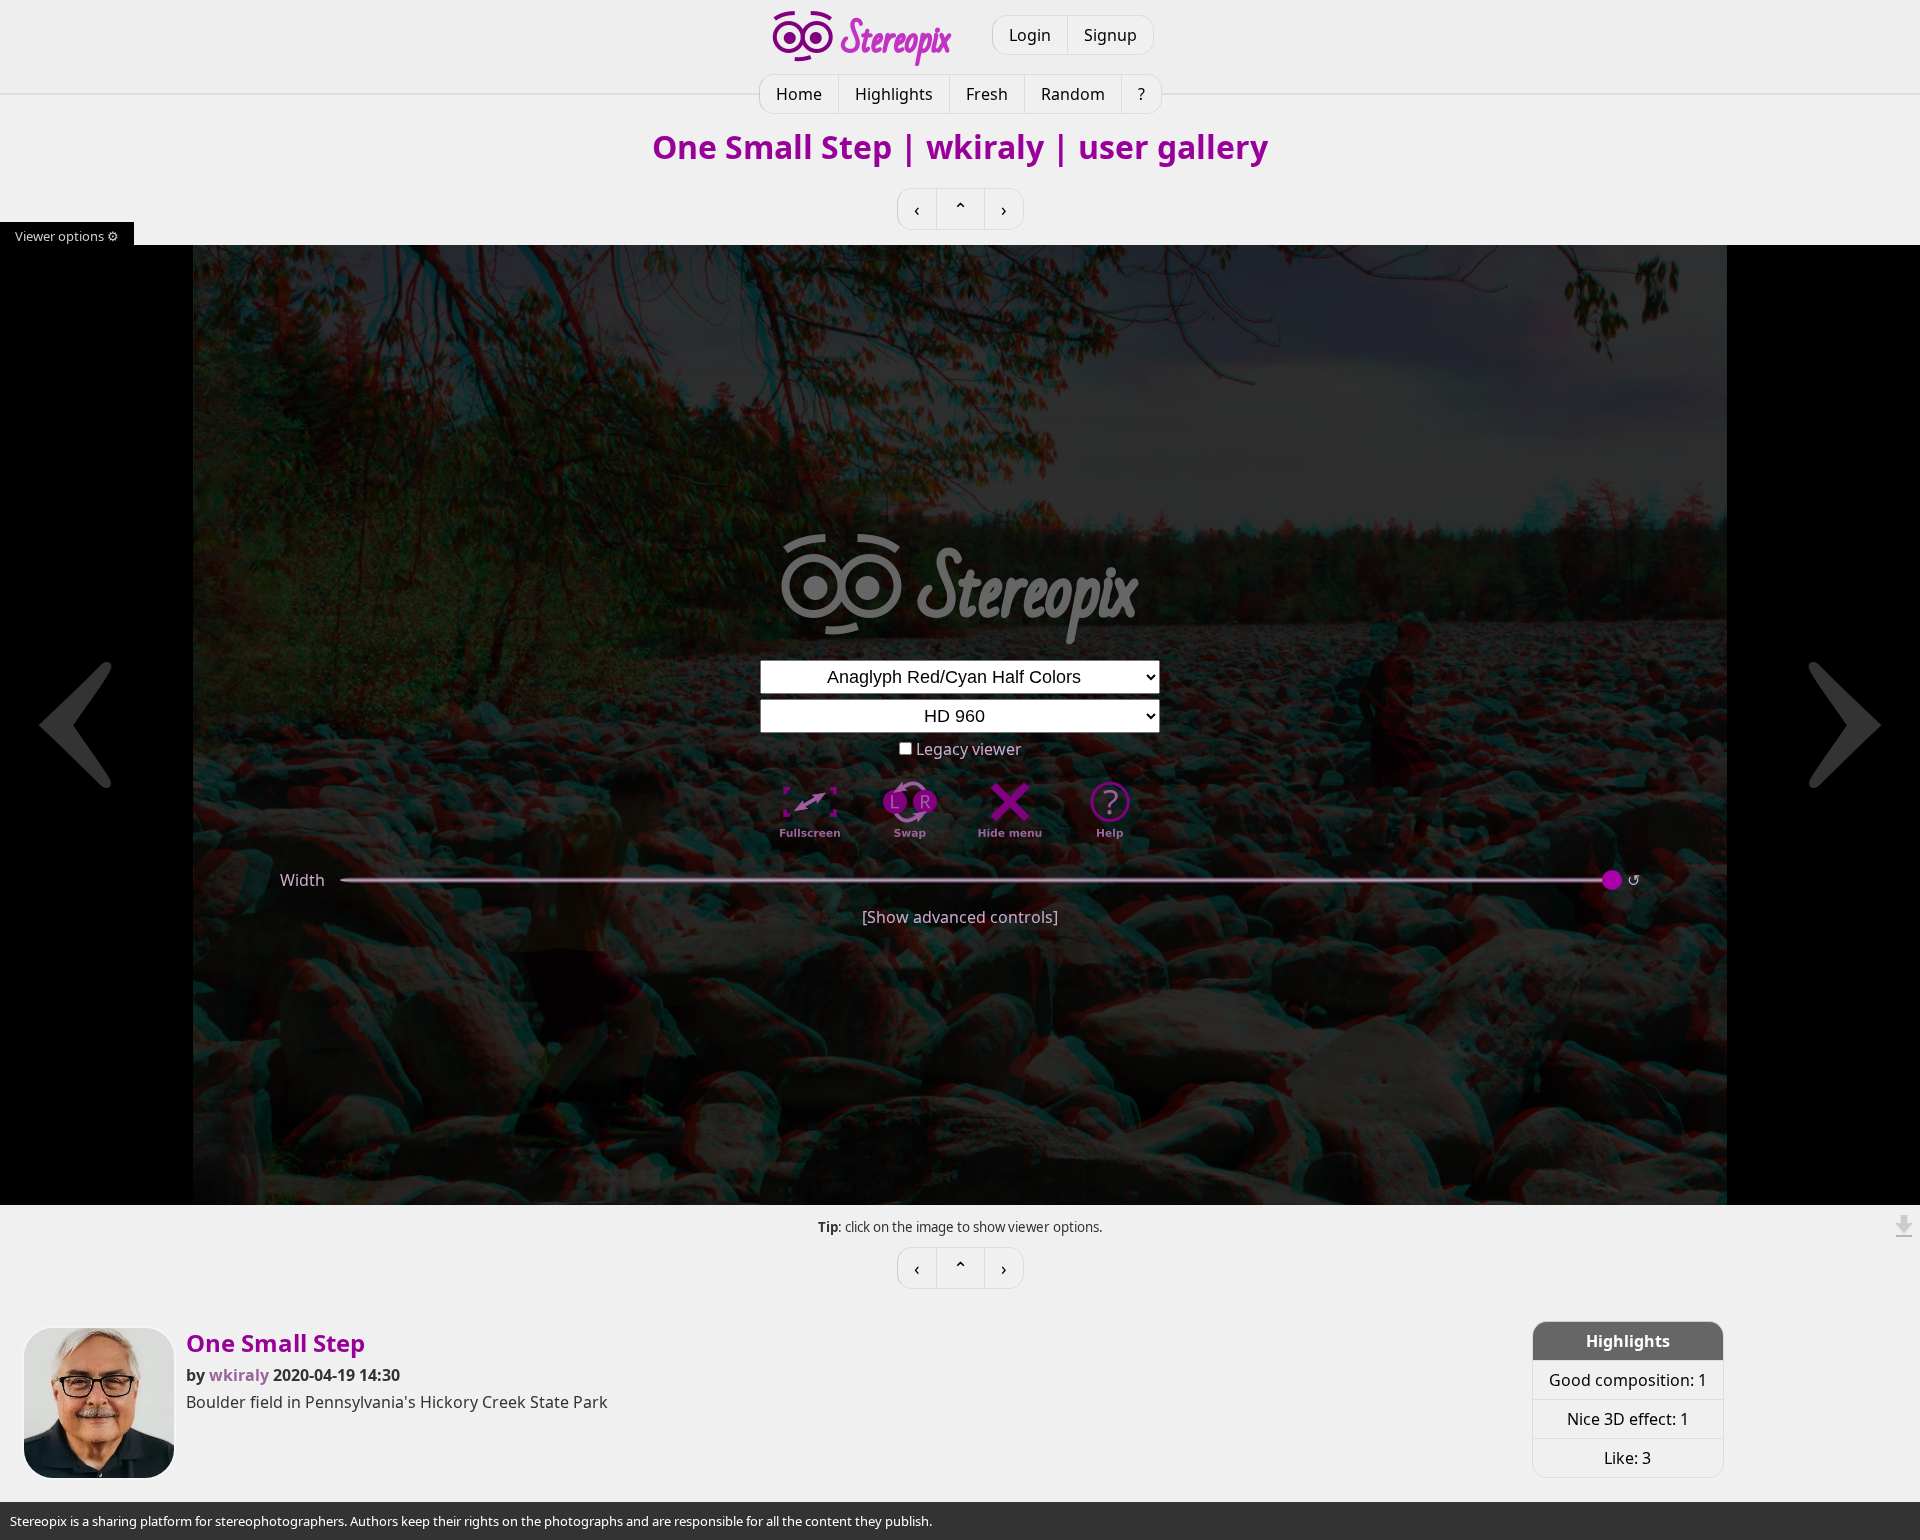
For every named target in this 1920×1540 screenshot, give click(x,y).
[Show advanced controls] (960, 917)
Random (1073, 94)
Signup (1110, 35)
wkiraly (239, 1375)
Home (799, 94)
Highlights (894, 94)
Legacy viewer (967, 749)
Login (1030, 35)
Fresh (987, 94)
